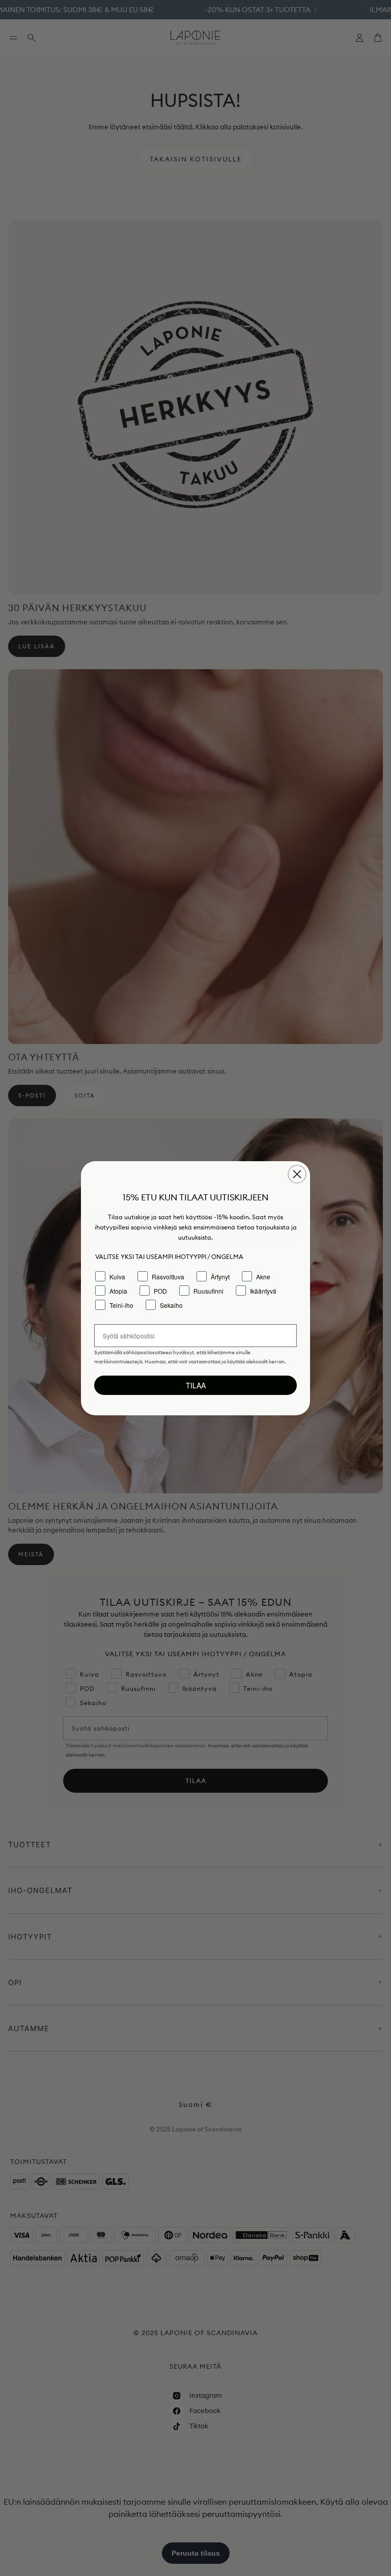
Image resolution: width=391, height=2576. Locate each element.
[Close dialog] (297, 1174)
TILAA (196, 1385)
